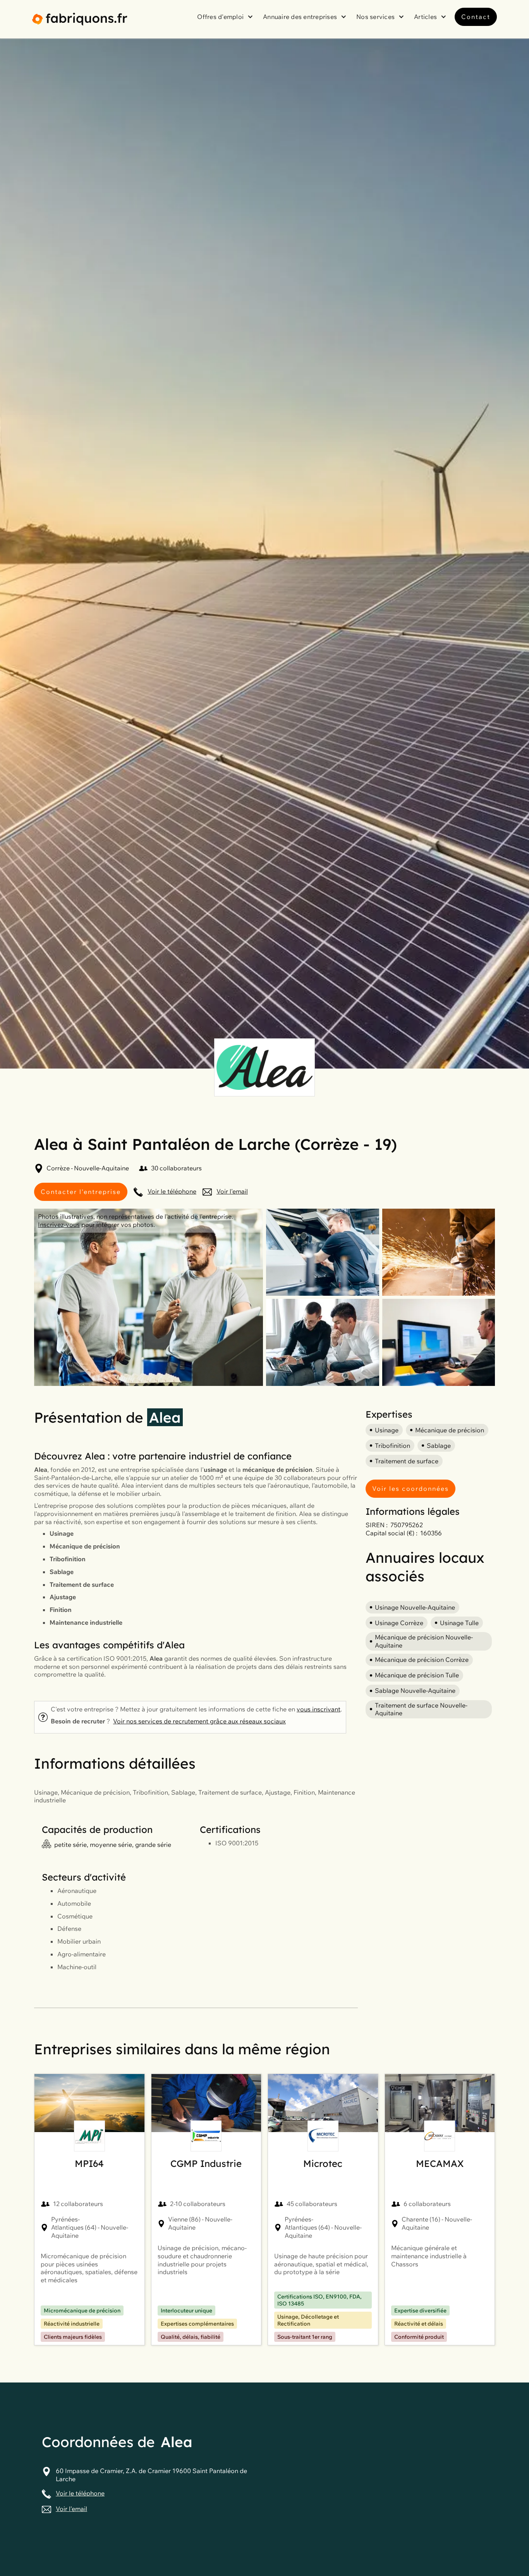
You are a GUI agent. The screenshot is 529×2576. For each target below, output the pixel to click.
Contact (476, 17)
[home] (80, 19)
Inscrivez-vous (59, 1225)
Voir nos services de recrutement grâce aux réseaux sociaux (199, 1721)
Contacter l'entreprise (81, 1192)
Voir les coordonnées (410, 1488)
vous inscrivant (319, 1709)
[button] (226, 17)
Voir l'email (232, 1191)
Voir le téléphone (172, 1191)
